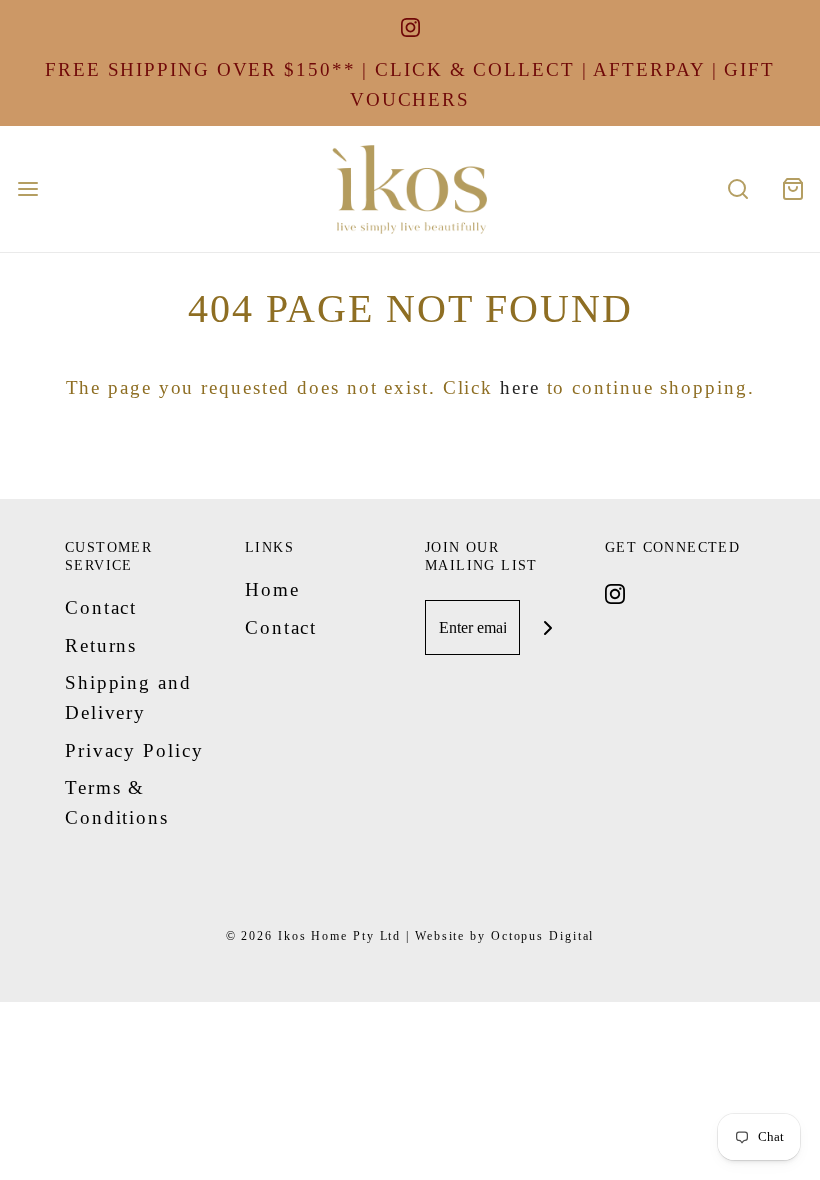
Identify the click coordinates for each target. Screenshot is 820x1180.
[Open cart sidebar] (792, 188)
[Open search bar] (737, 188)
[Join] (547, 627)
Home (272, 589)
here (520, 387)
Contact (101, 607)
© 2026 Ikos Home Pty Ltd (314, 936)
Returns (101, 645)
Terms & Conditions (117, 802)
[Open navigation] (27, 188)
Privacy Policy (134, 750)
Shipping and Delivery (128, 697)
